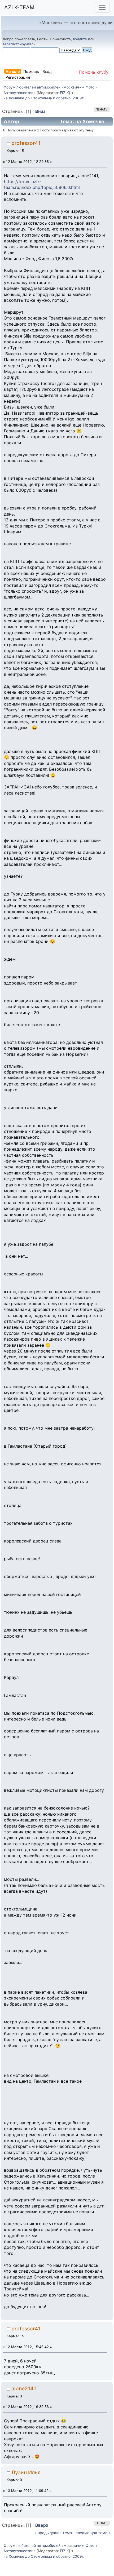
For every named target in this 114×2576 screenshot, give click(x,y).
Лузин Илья (26, 2472)
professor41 (26, 143)
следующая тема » (93, 2533)
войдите (80, 39)
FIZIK (64, 93)
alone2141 (24, 2388)
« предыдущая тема (53, 2533)
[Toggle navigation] (102, 7)
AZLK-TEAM (19, 7)
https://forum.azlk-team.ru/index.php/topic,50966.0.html (42, 184)
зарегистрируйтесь (19, 44)
